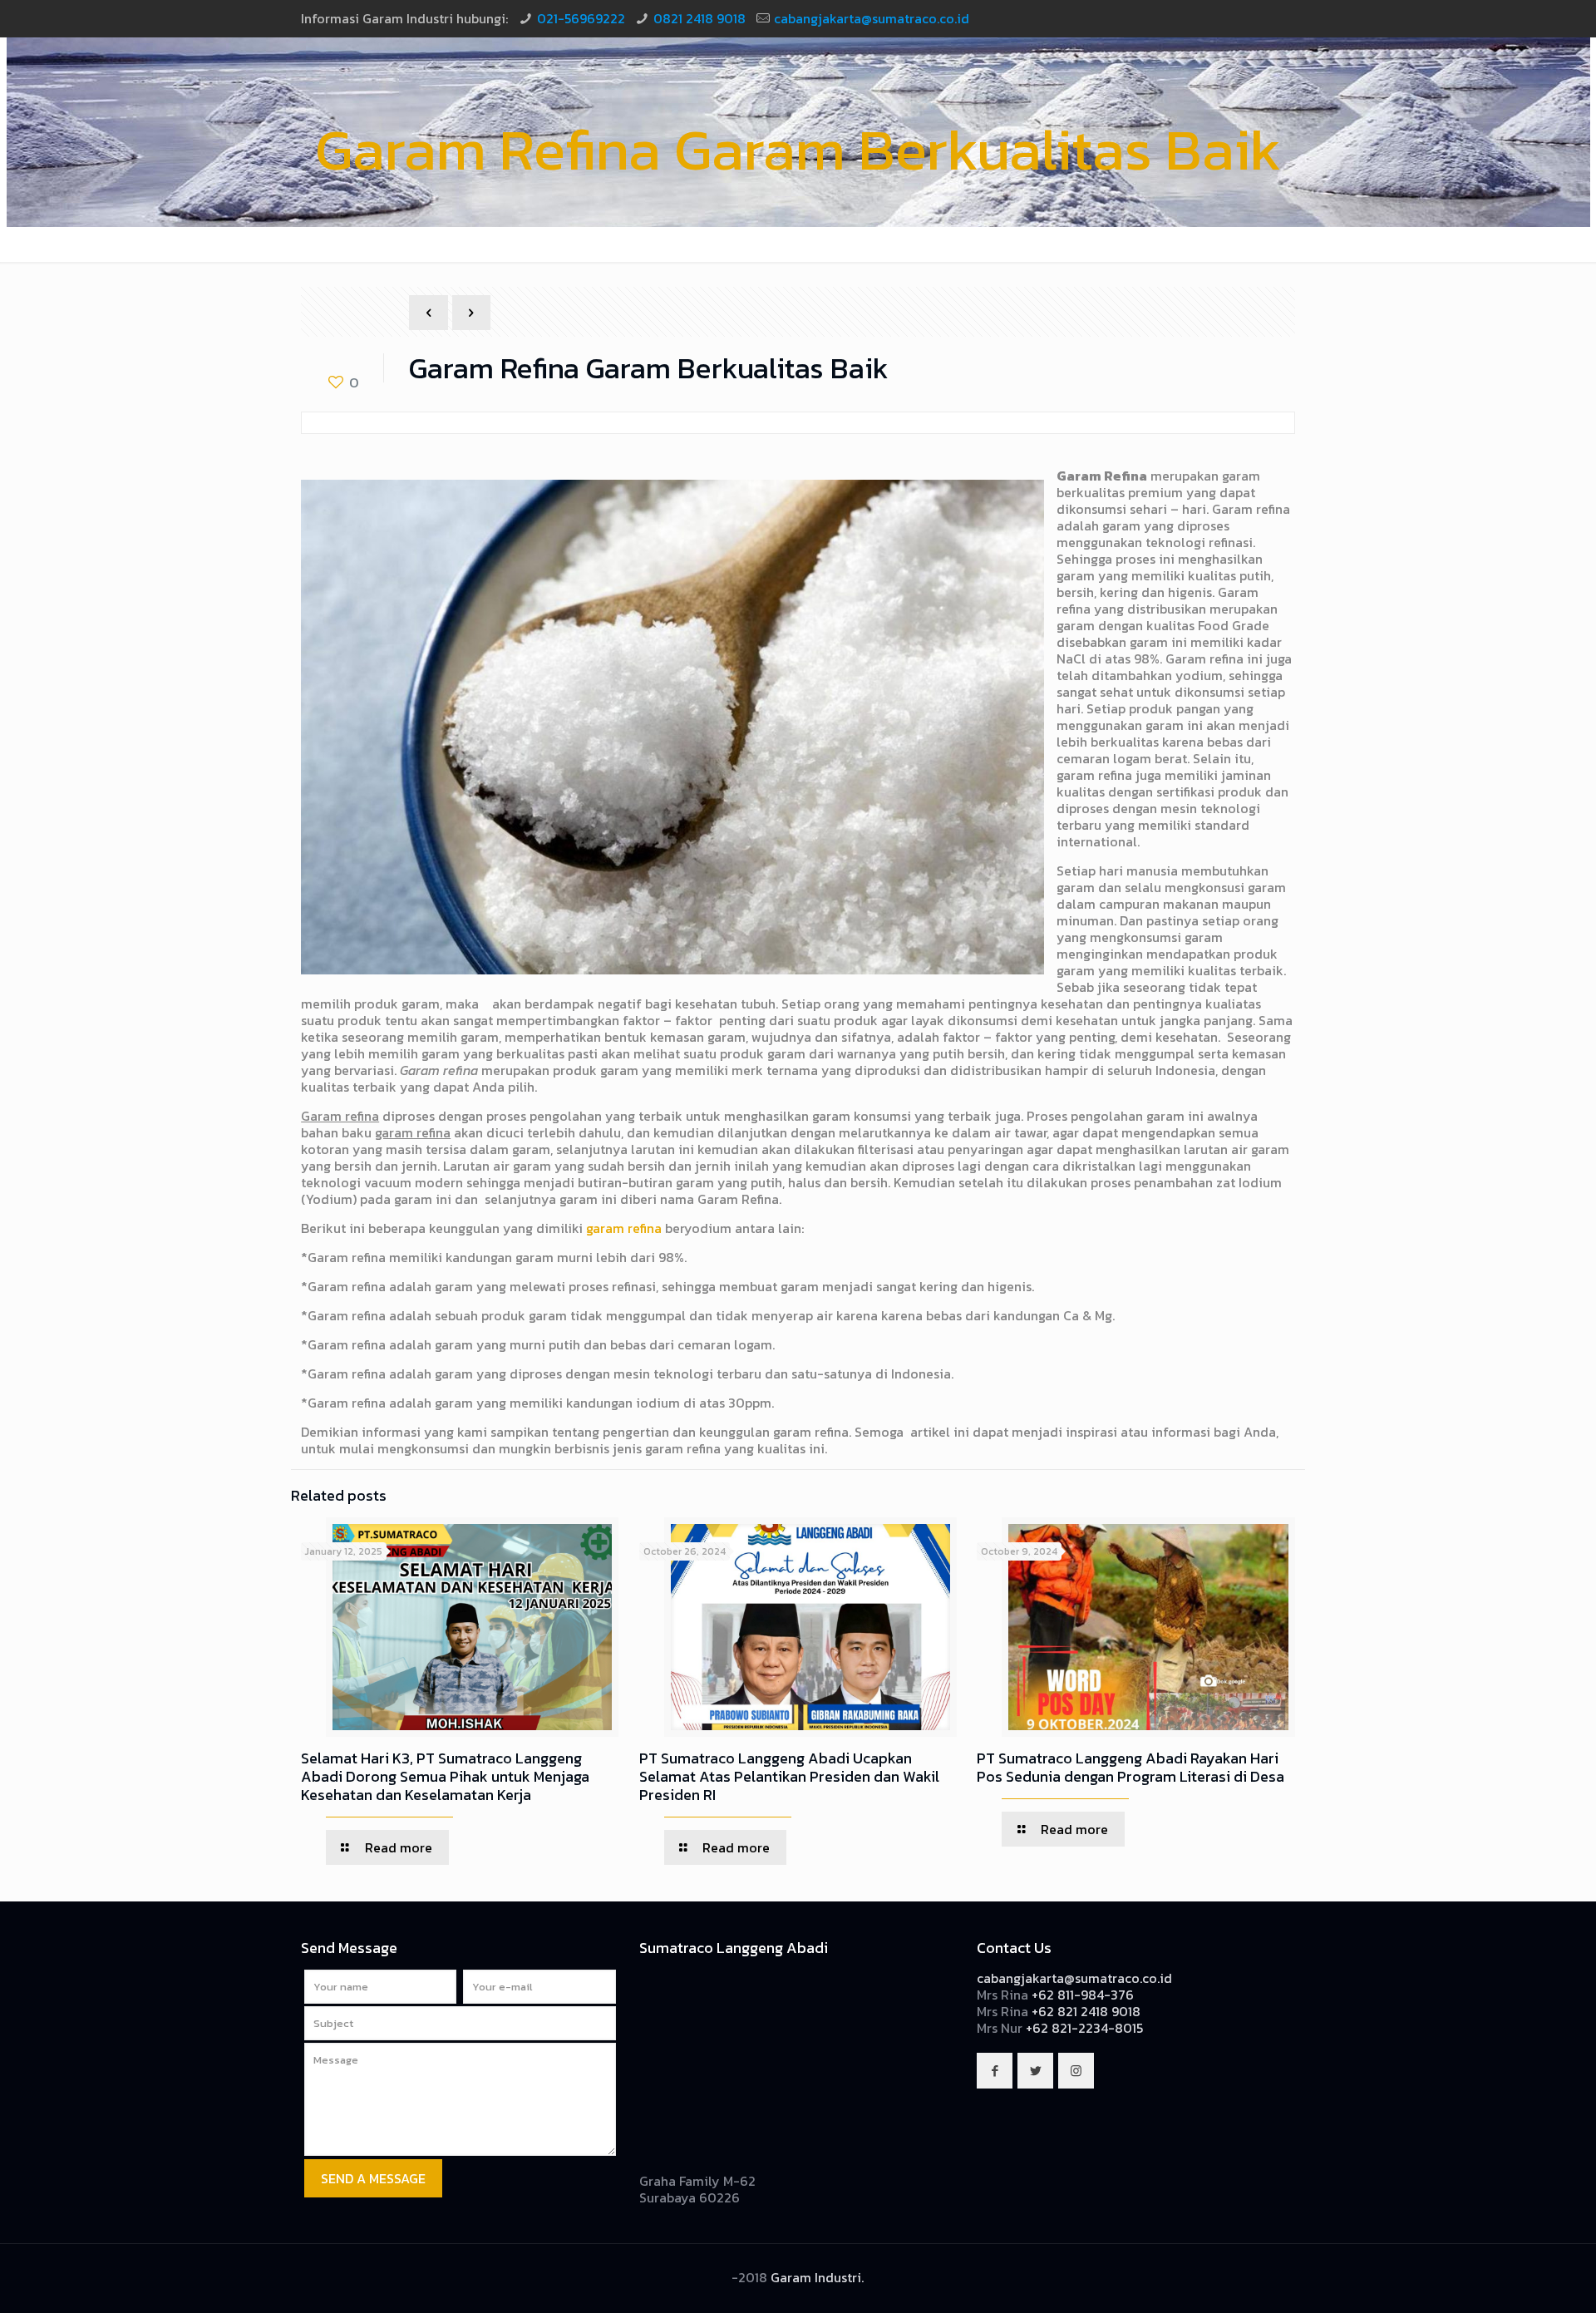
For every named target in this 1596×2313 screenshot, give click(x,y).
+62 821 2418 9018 (1086, 2011)
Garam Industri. (817, 2277)
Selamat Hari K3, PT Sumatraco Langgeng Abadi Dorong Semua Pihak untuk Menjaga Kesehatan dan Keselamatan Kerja (445, 1776)
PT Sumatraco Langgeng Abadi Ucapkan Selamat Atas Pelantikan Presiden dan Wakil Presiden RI (789, 1776)
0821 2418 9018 (699, 18)
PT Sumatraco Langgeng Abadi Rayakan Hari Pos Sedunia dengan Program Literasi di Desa (1130, 1767)
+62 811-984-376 (1083, 1995)
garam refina (624, 1228)
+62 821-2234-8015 (1084, 2028)
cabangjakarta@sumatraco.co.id (872, 18)
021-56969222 (581, 18)
